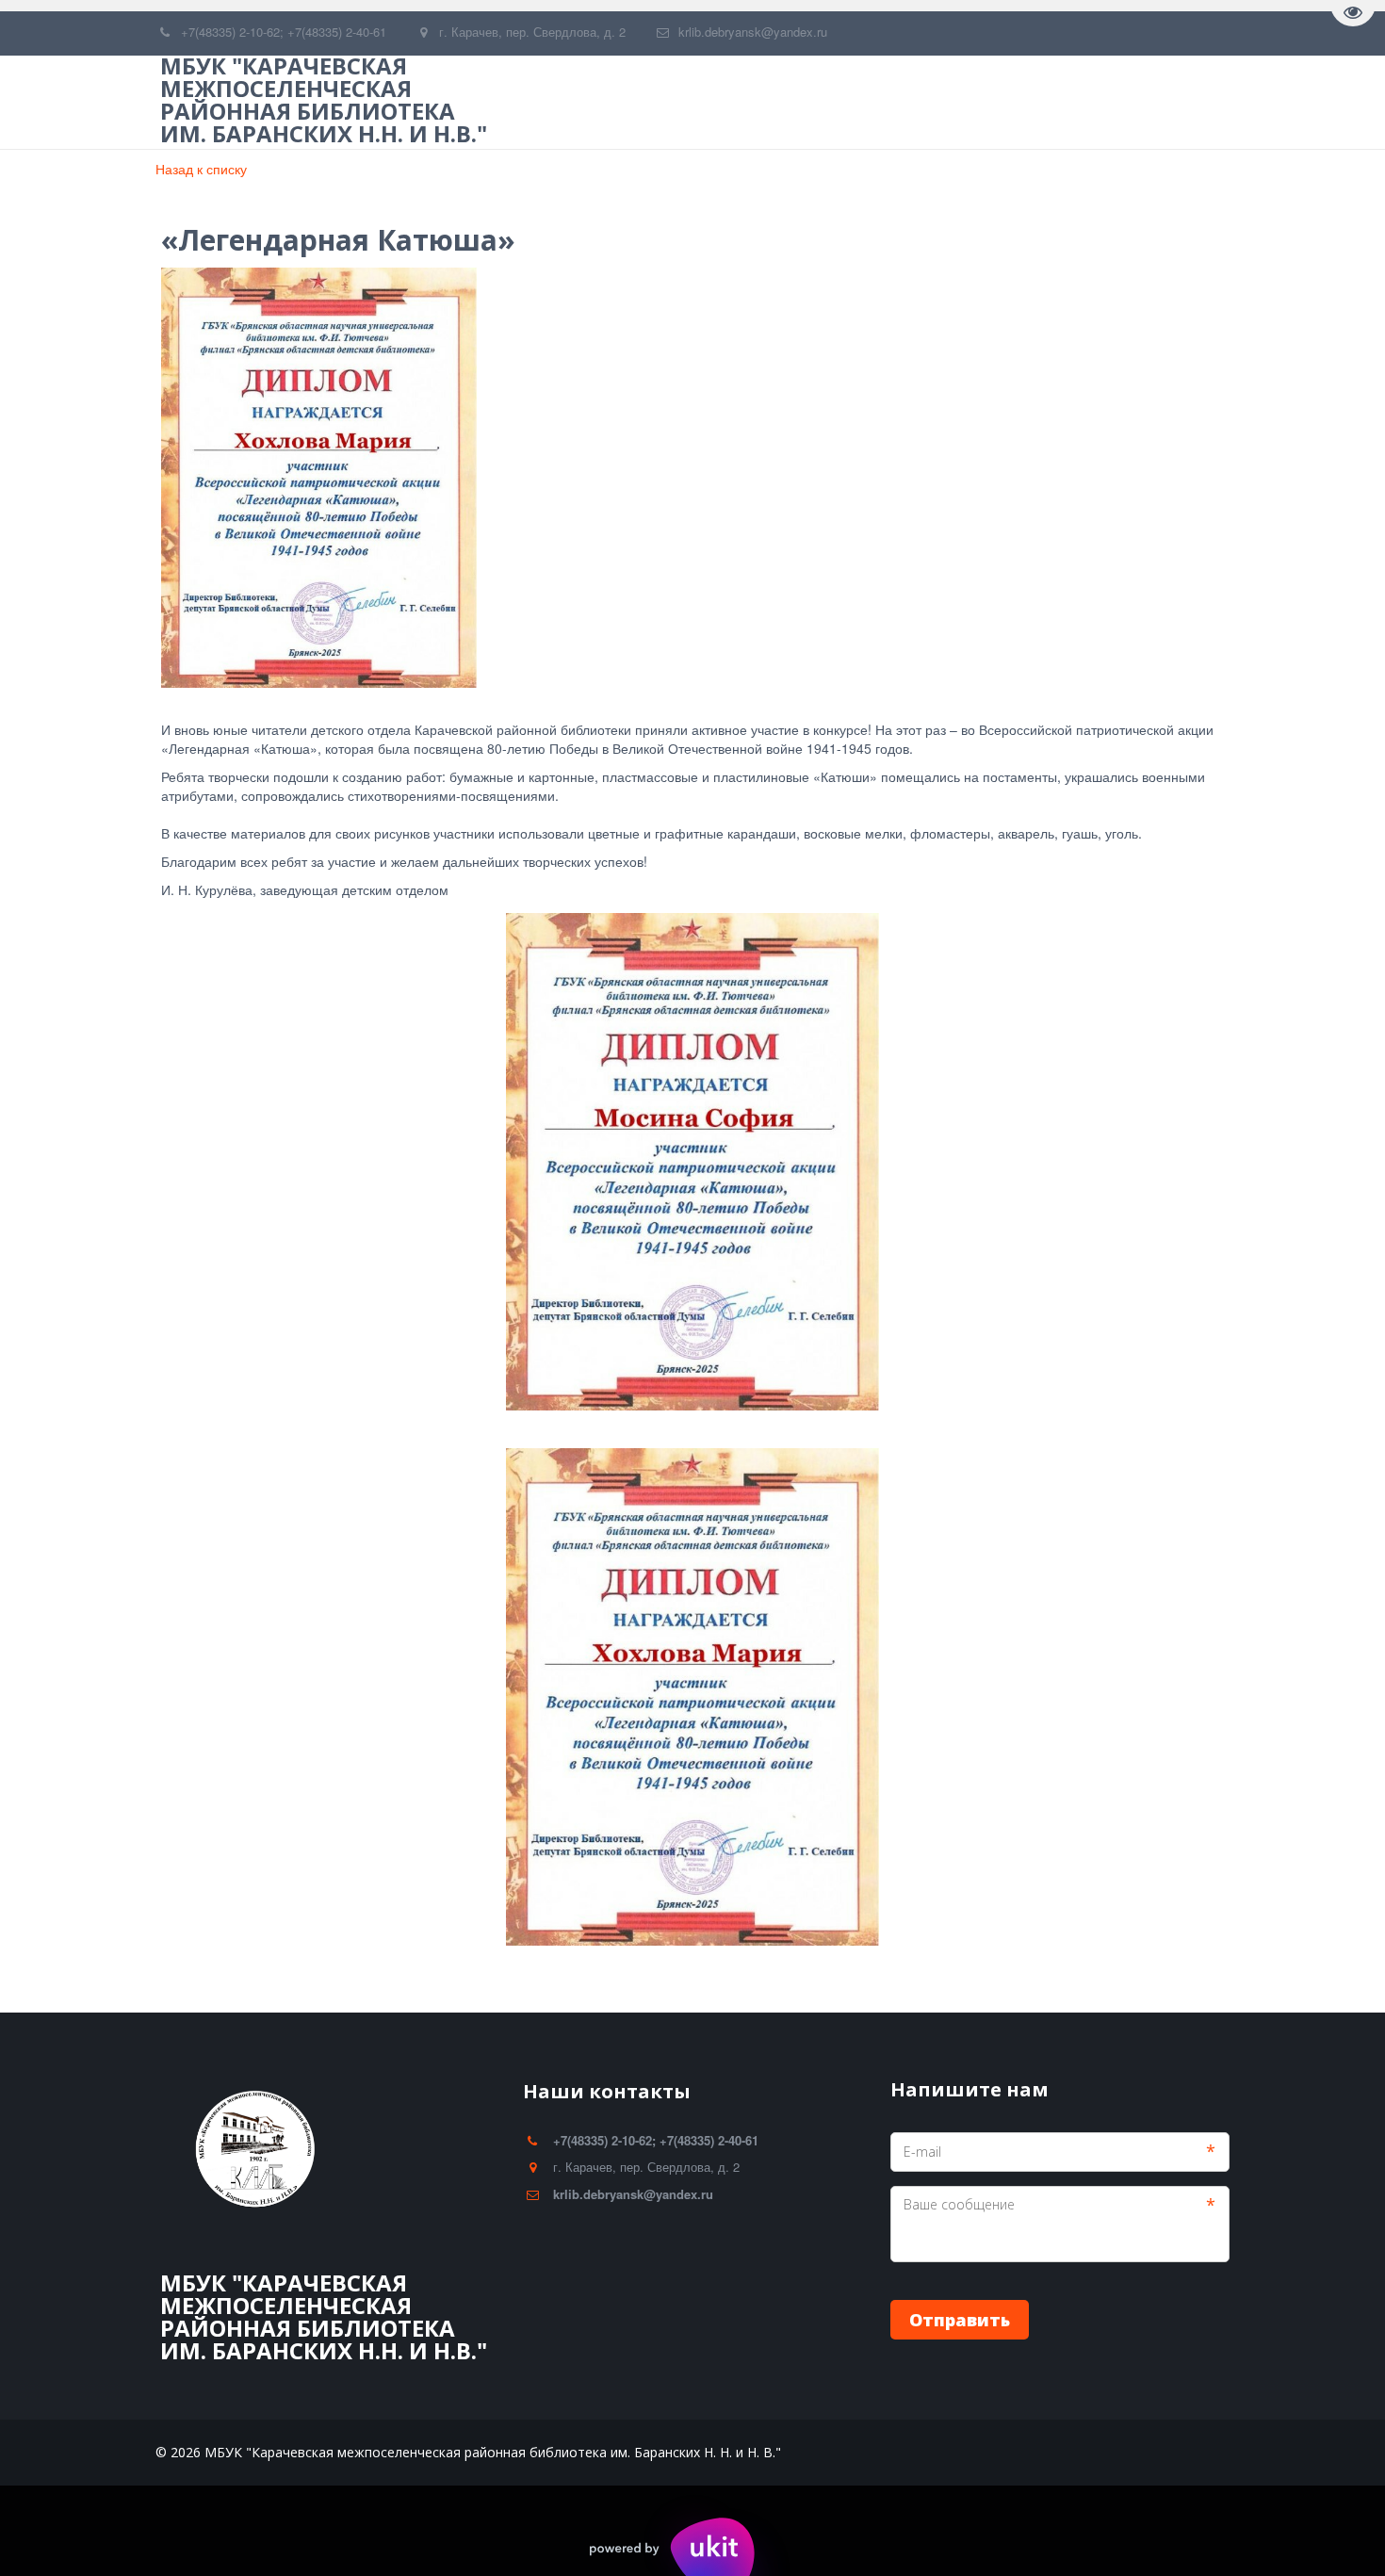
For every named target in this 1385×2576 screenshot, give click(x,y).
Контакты (1131, 102)
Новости (922, 102)
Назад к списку (201, 169)
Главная (546, 102)
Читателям (805, 102)
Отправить (960, 2320)
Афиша (1025, 102)
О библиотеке (671, 102)
